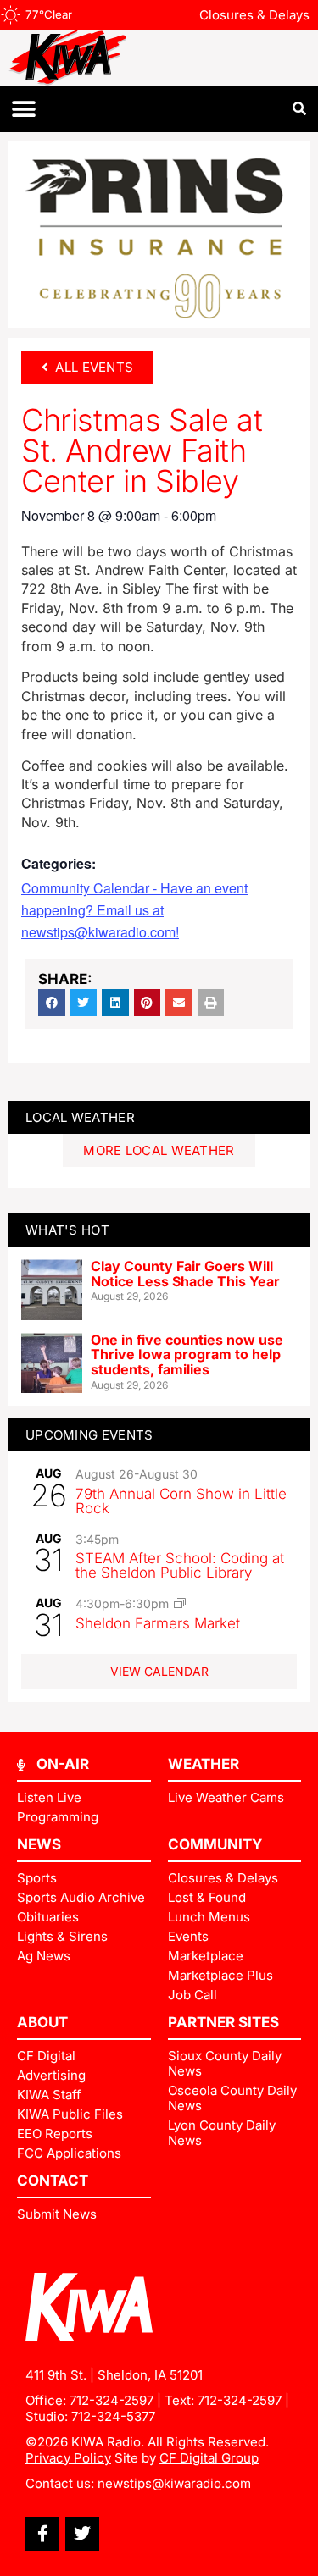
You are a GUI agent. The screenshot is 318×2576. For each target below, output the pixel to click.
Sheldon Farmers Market (158, 1623)
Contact (53, 2181)
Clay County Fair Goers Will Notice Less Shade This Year (185, 1274)
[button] (23, 109)
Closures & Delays (254, 15)
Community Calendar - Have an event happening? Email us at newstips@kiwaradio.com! (134, 910)
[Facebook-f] (42, 2534)
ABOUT (42, 2022)
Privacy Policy (68, 2458)
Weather (204, 1764)
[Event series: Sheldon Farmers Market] (180, 1603)
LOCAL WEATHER (80, 1117)
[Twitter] (82, 2534)
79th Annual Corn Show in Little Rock (181, 1501)
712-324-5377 (113, 2416)
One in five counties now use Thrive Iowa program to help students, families (187, 1354)
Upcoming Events (89, 1435)
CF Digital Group (209, 2458)
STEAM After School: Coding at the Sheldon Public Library (180, 1565)
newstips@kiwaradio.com (174, 2483)
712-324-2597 (112, 2400)
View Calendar (159, 1671)
